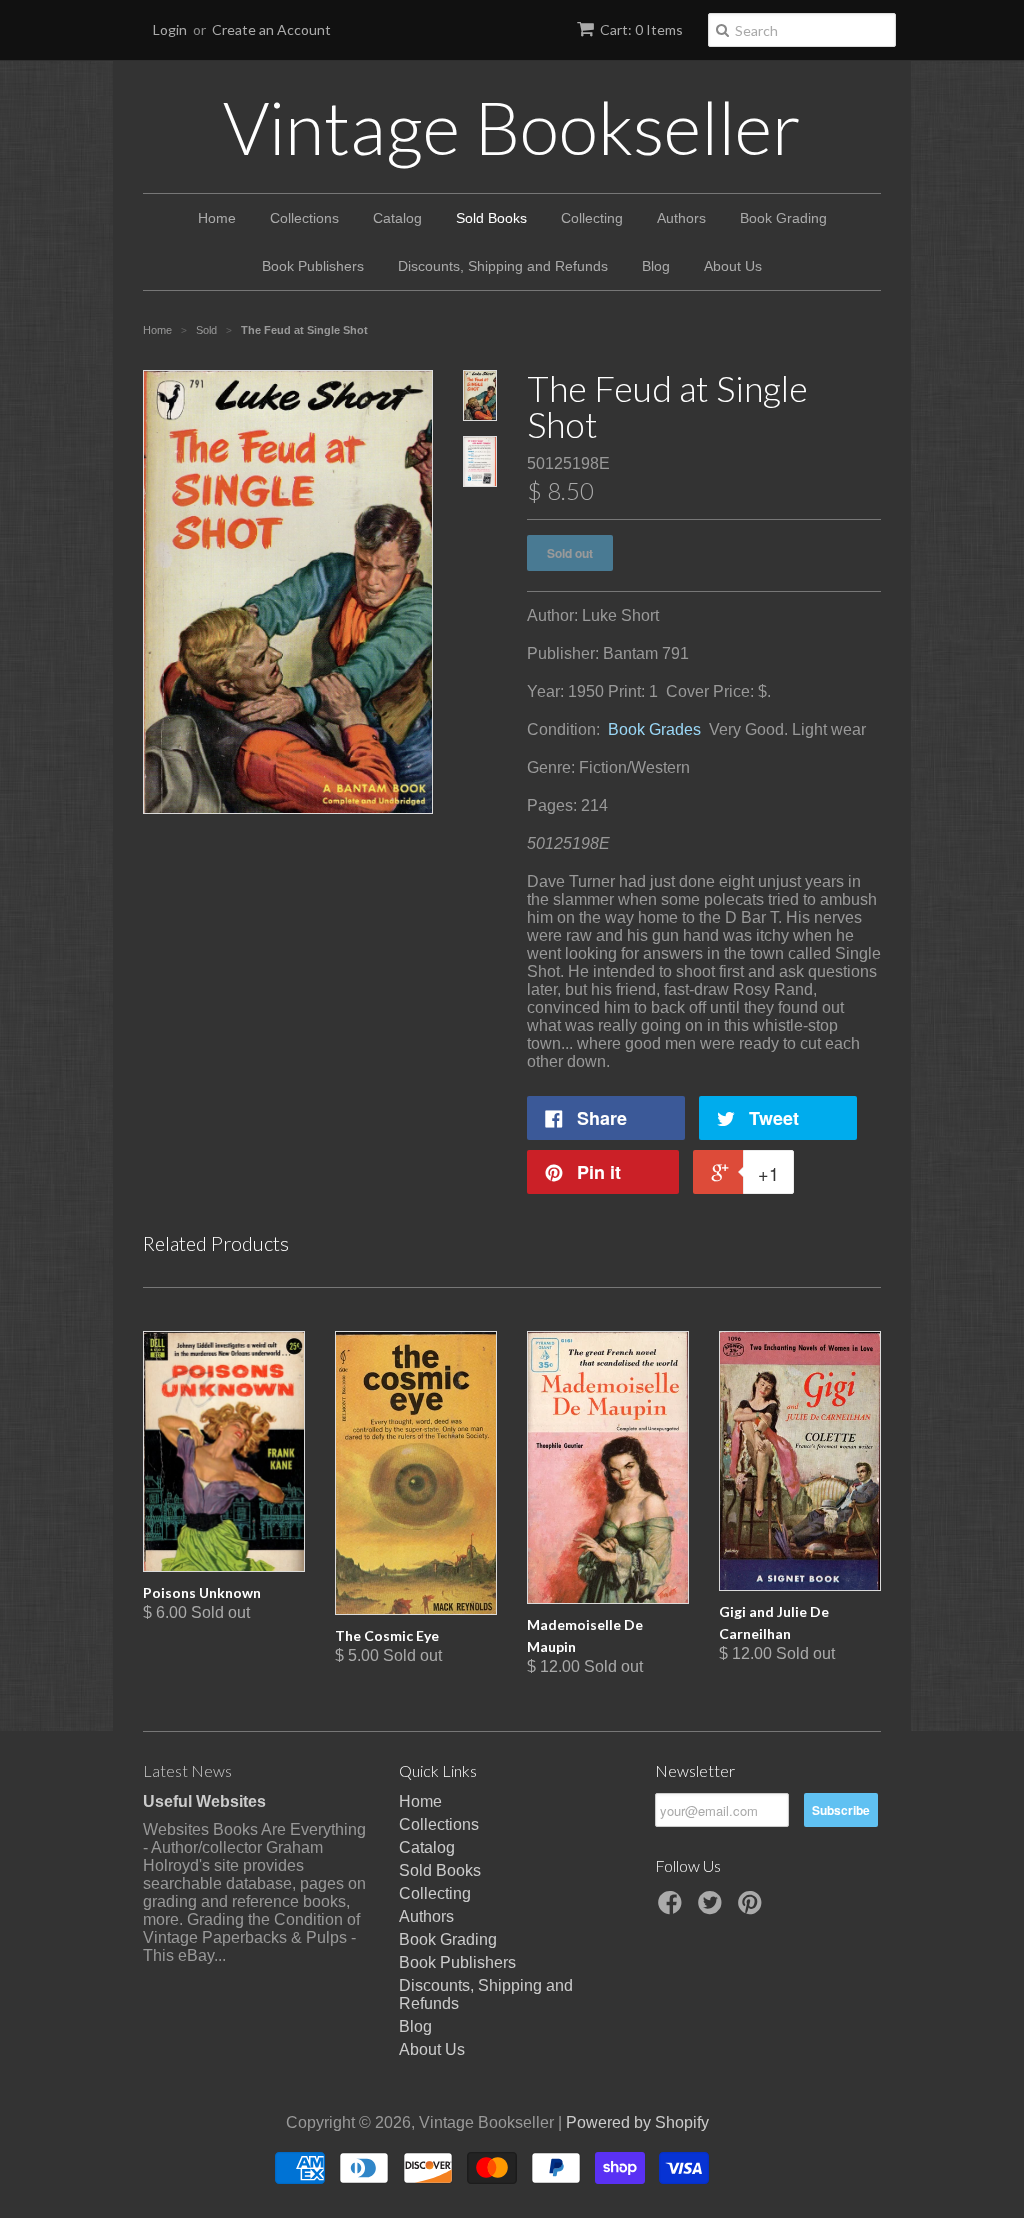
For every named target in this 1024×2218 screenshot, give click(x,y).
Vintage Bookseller (512, 127)
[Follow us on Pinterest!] (753, 1908)
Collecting (592, 218)
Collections (304, 218)
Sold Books (491, 218)
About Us (733, 266)
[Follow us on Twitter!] (713, 1908)
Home (217, 218)
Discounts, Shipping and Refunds (503, 266)
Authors (681, 218)
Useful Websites (204, 1801)
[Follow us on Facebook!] (673, 1908)
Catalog (397, 218)
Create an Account (271, 29)
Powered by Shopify (637, 2122)
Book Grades (654, 729)
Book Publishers (313, 266)
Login (170, 29)
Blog (656, 266)
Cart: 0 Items (641, 29)
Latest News (187, 1770)
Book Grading (783, 218)
